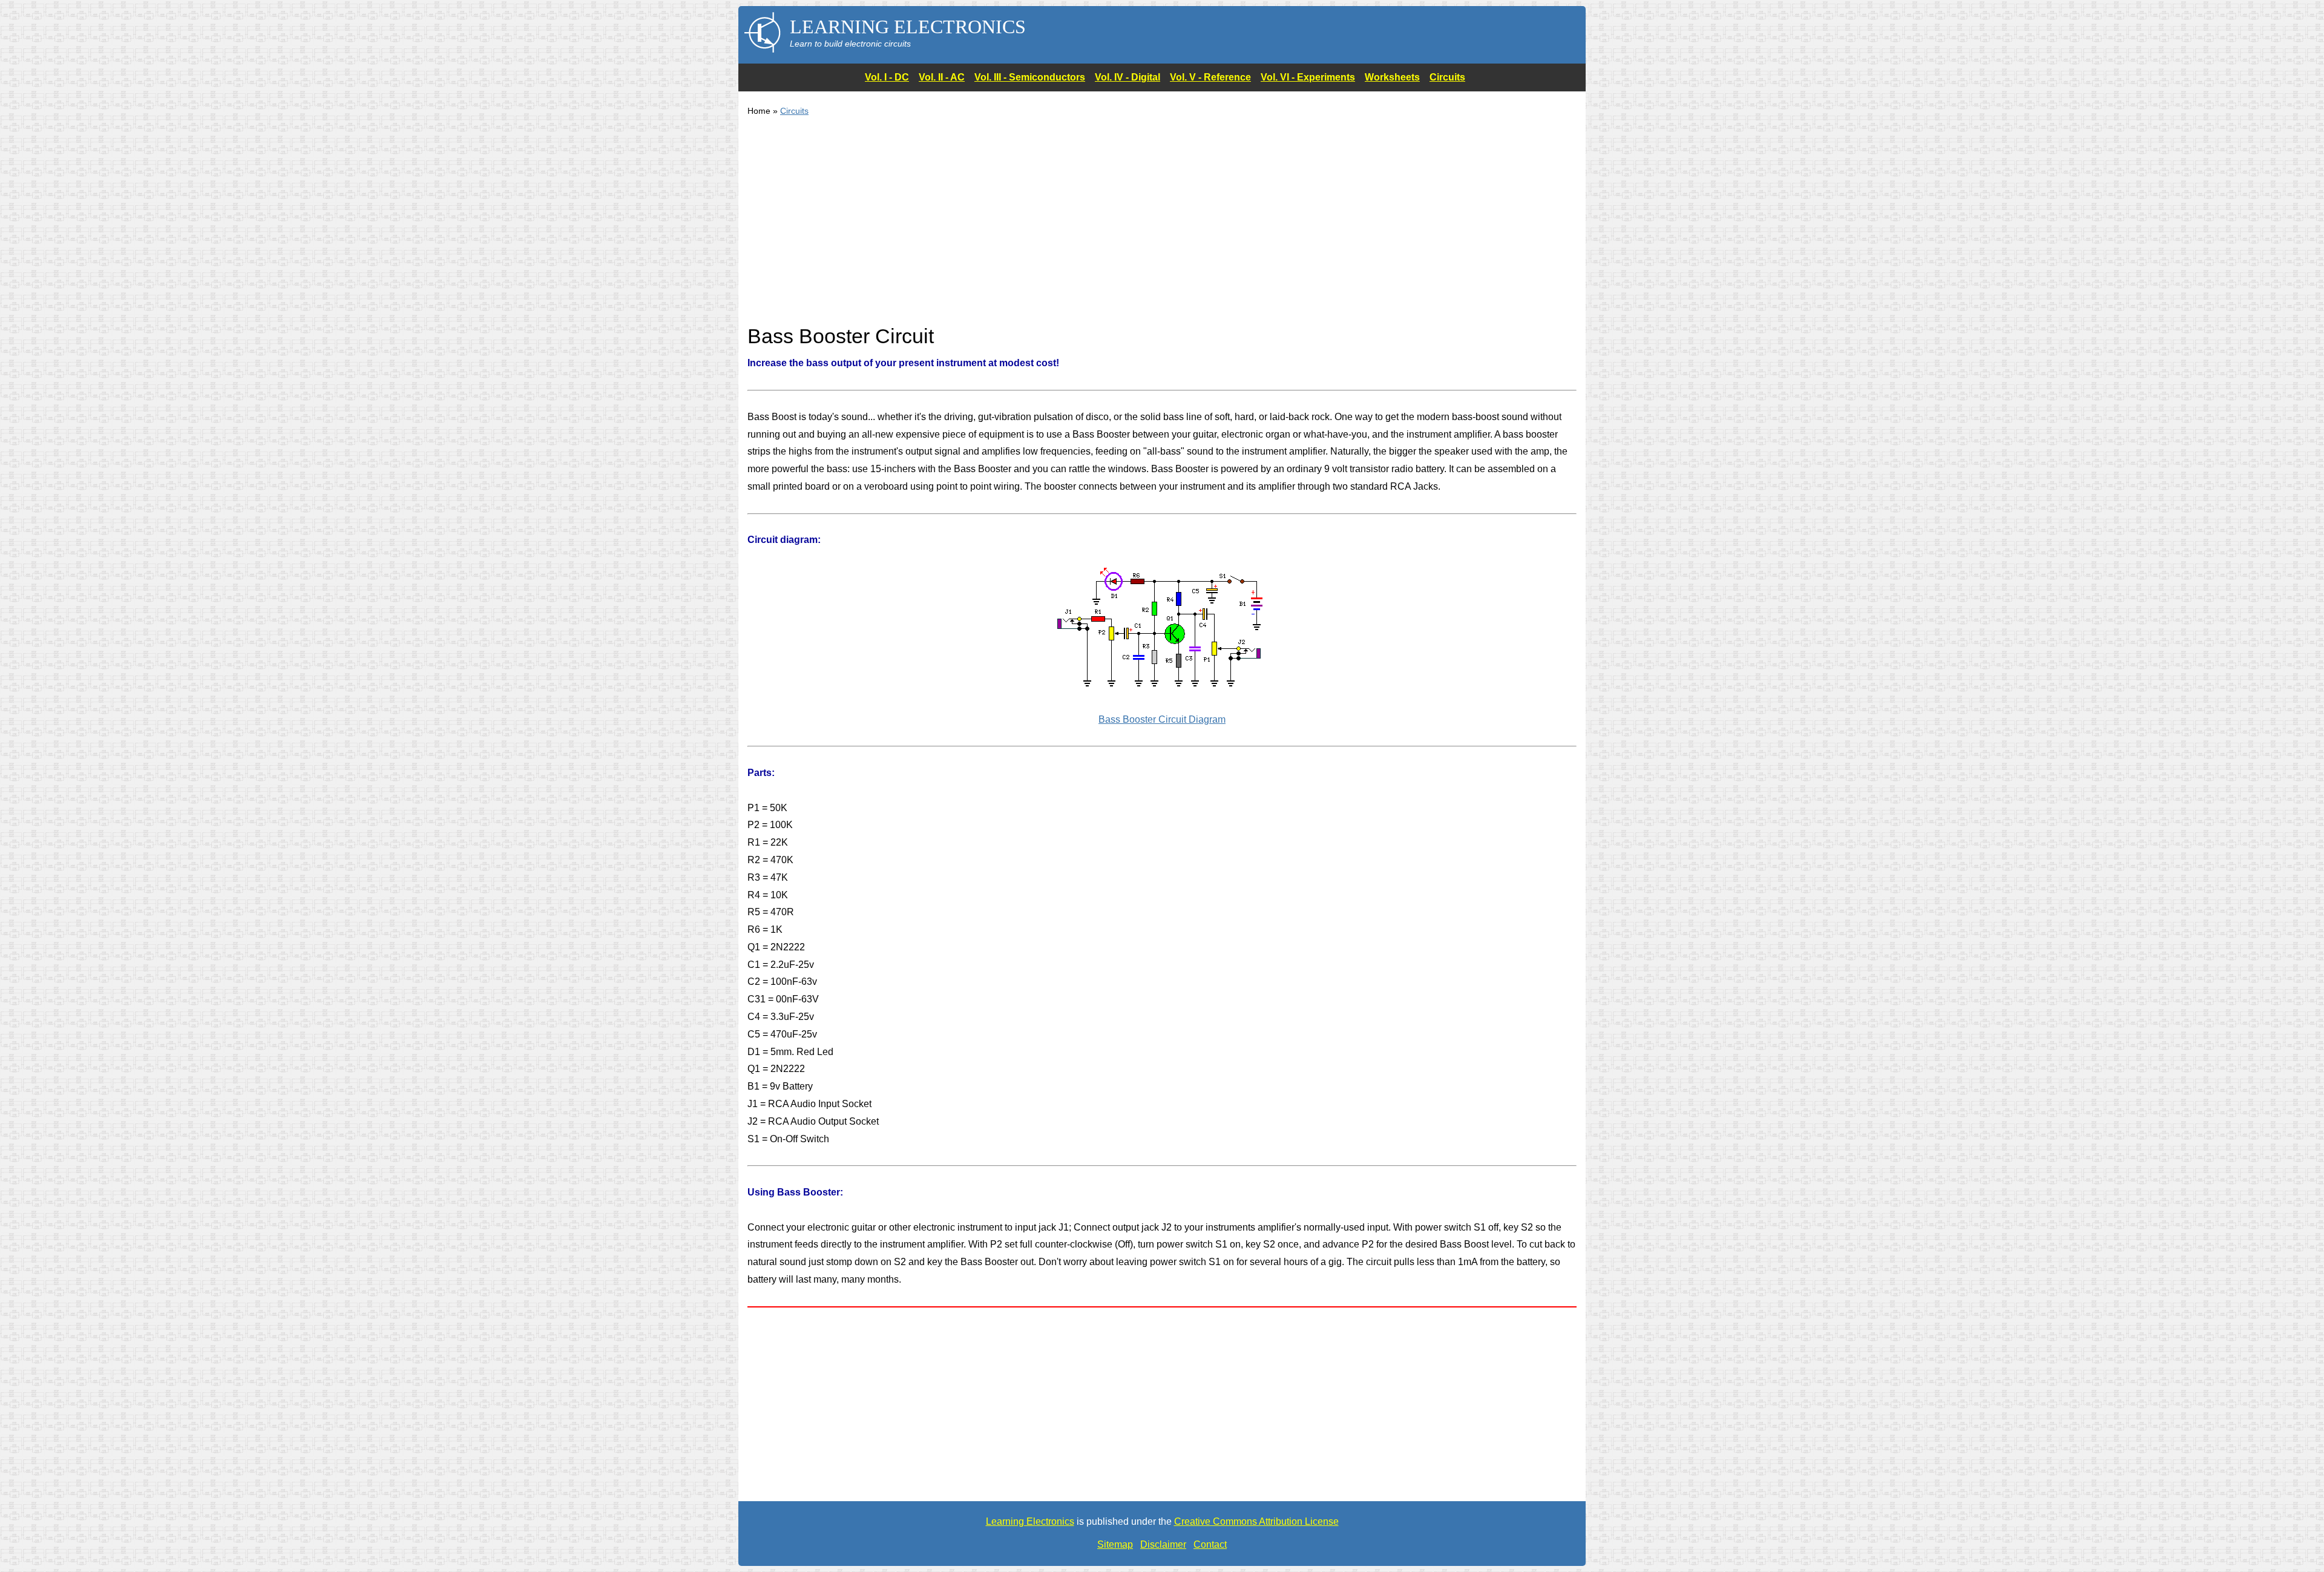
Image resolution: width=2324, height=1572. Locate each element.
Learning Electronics (1030, 1521)
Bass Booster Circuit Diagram (1162, 719)
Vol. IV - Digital (1128, 77)
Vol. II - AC (942, 77)
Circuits (1447, 77)
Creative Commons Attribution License (1256, 1521)
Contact (1210, 1544)
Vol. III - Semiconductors (1030, 77)
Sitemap (1115, 1544)
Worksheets (1392, 77)
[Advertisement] (1111, 228)
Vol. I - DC (887, 77)
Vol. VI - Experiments (1308, 77)
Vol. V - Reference (1210, 77)
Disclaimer (1163, 1544)
